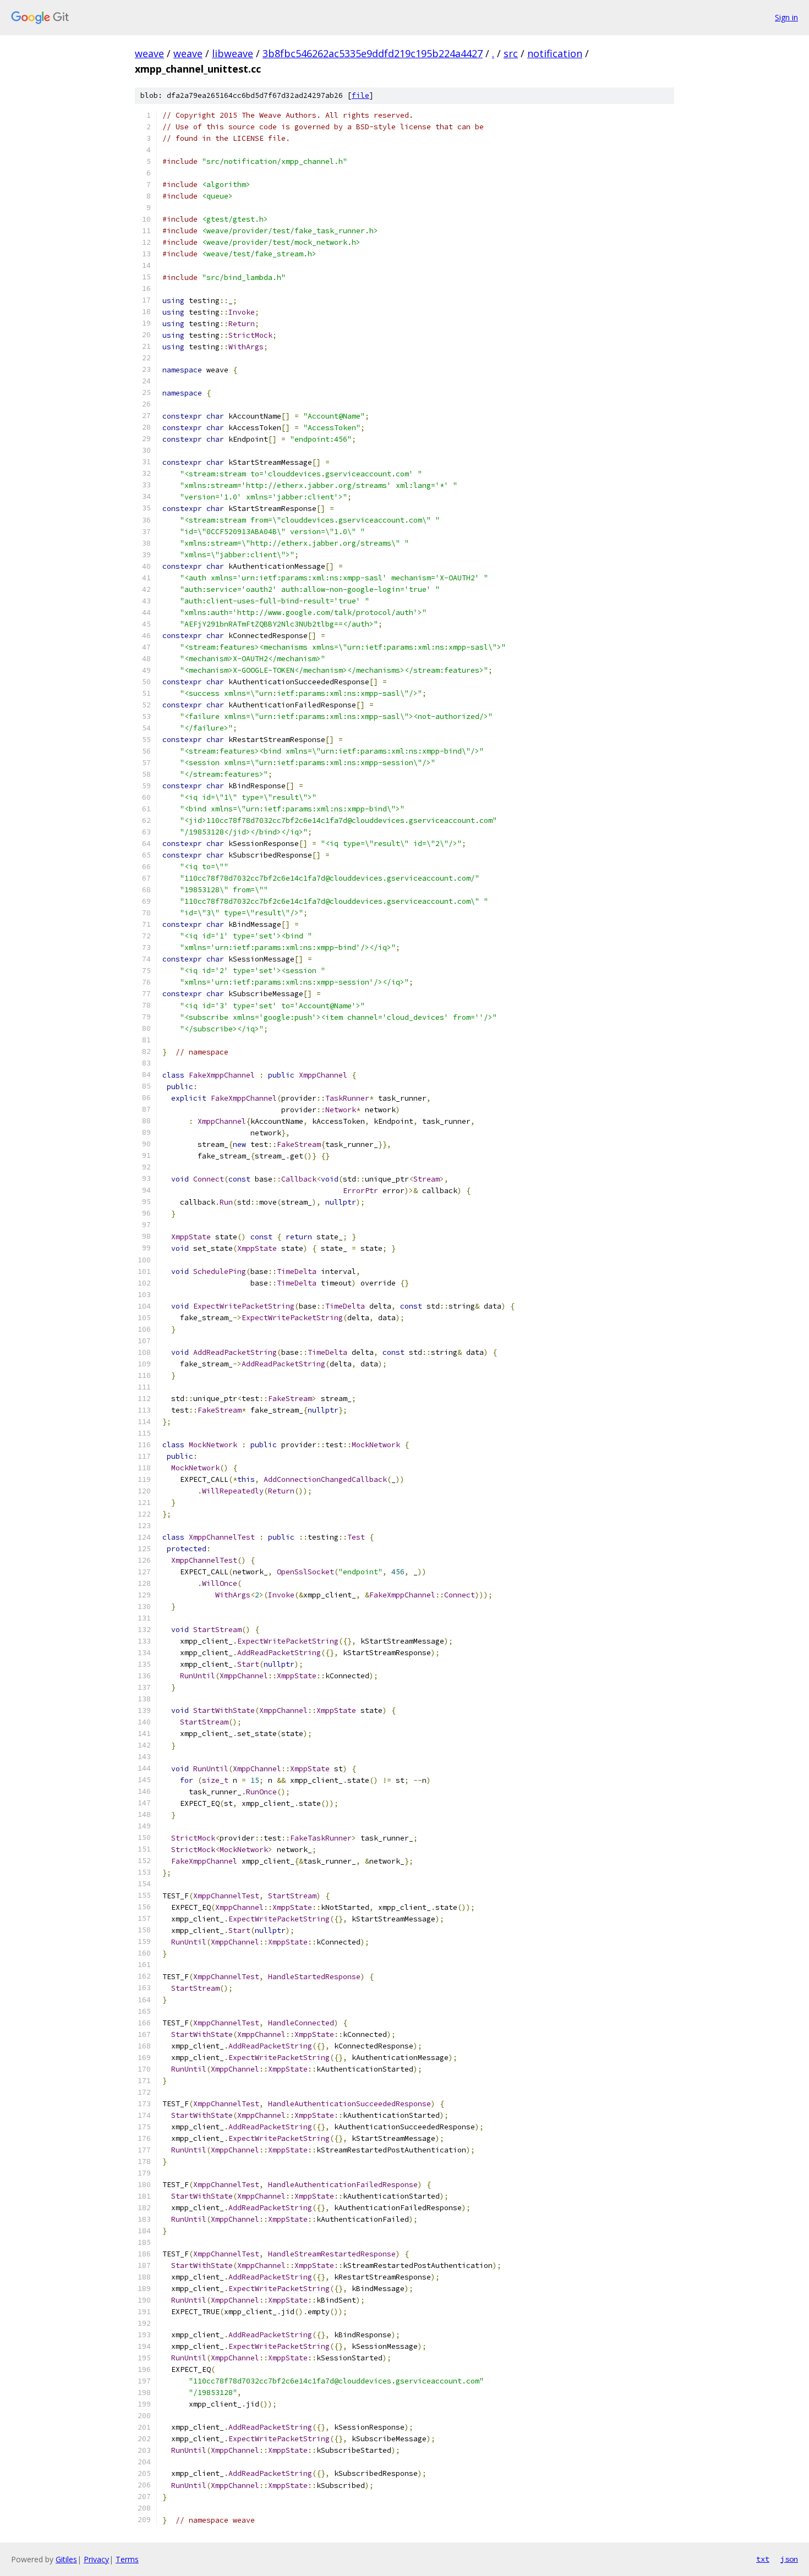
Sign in (786, 17)
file (360, 95)
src (511, 53)
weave (149, 53)
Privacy (96, 2559)
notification (555, 53)
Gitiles (66, 2559)
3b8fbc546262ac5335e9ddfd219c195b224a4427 (373, 53)
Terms (127, 2559)
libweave (233, 53)
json (789, 2559)
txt (763, 2559)
